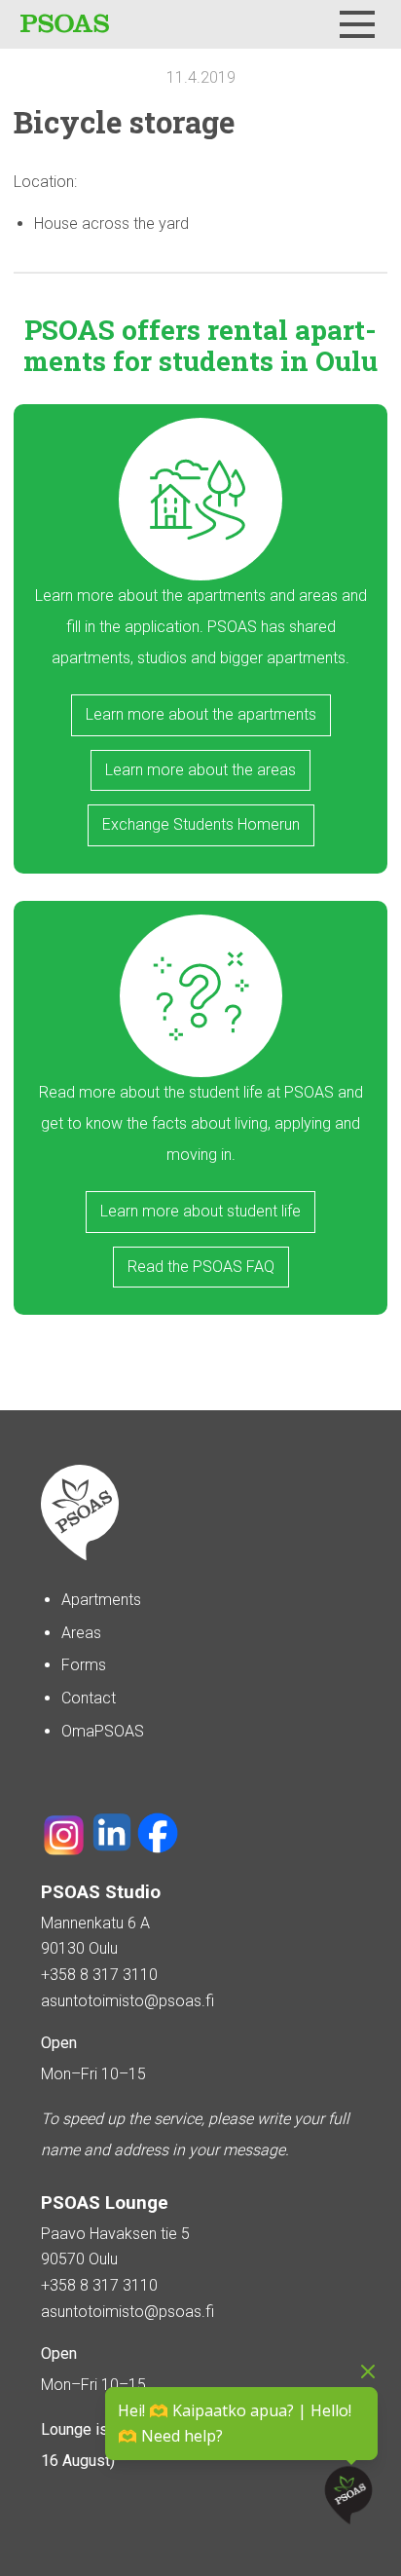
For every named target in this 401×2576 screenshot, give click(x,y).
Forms (84, 1665)
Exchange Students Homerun (201, 824)
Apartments (101, 1600)
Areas (81, 1633)
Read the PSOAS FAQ (201, 1267)
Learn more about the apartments (201, 714)
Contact (89, 1698)
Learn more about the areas (200, 770)
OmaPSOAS (103, 1731)
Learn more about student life (200, 1211)
